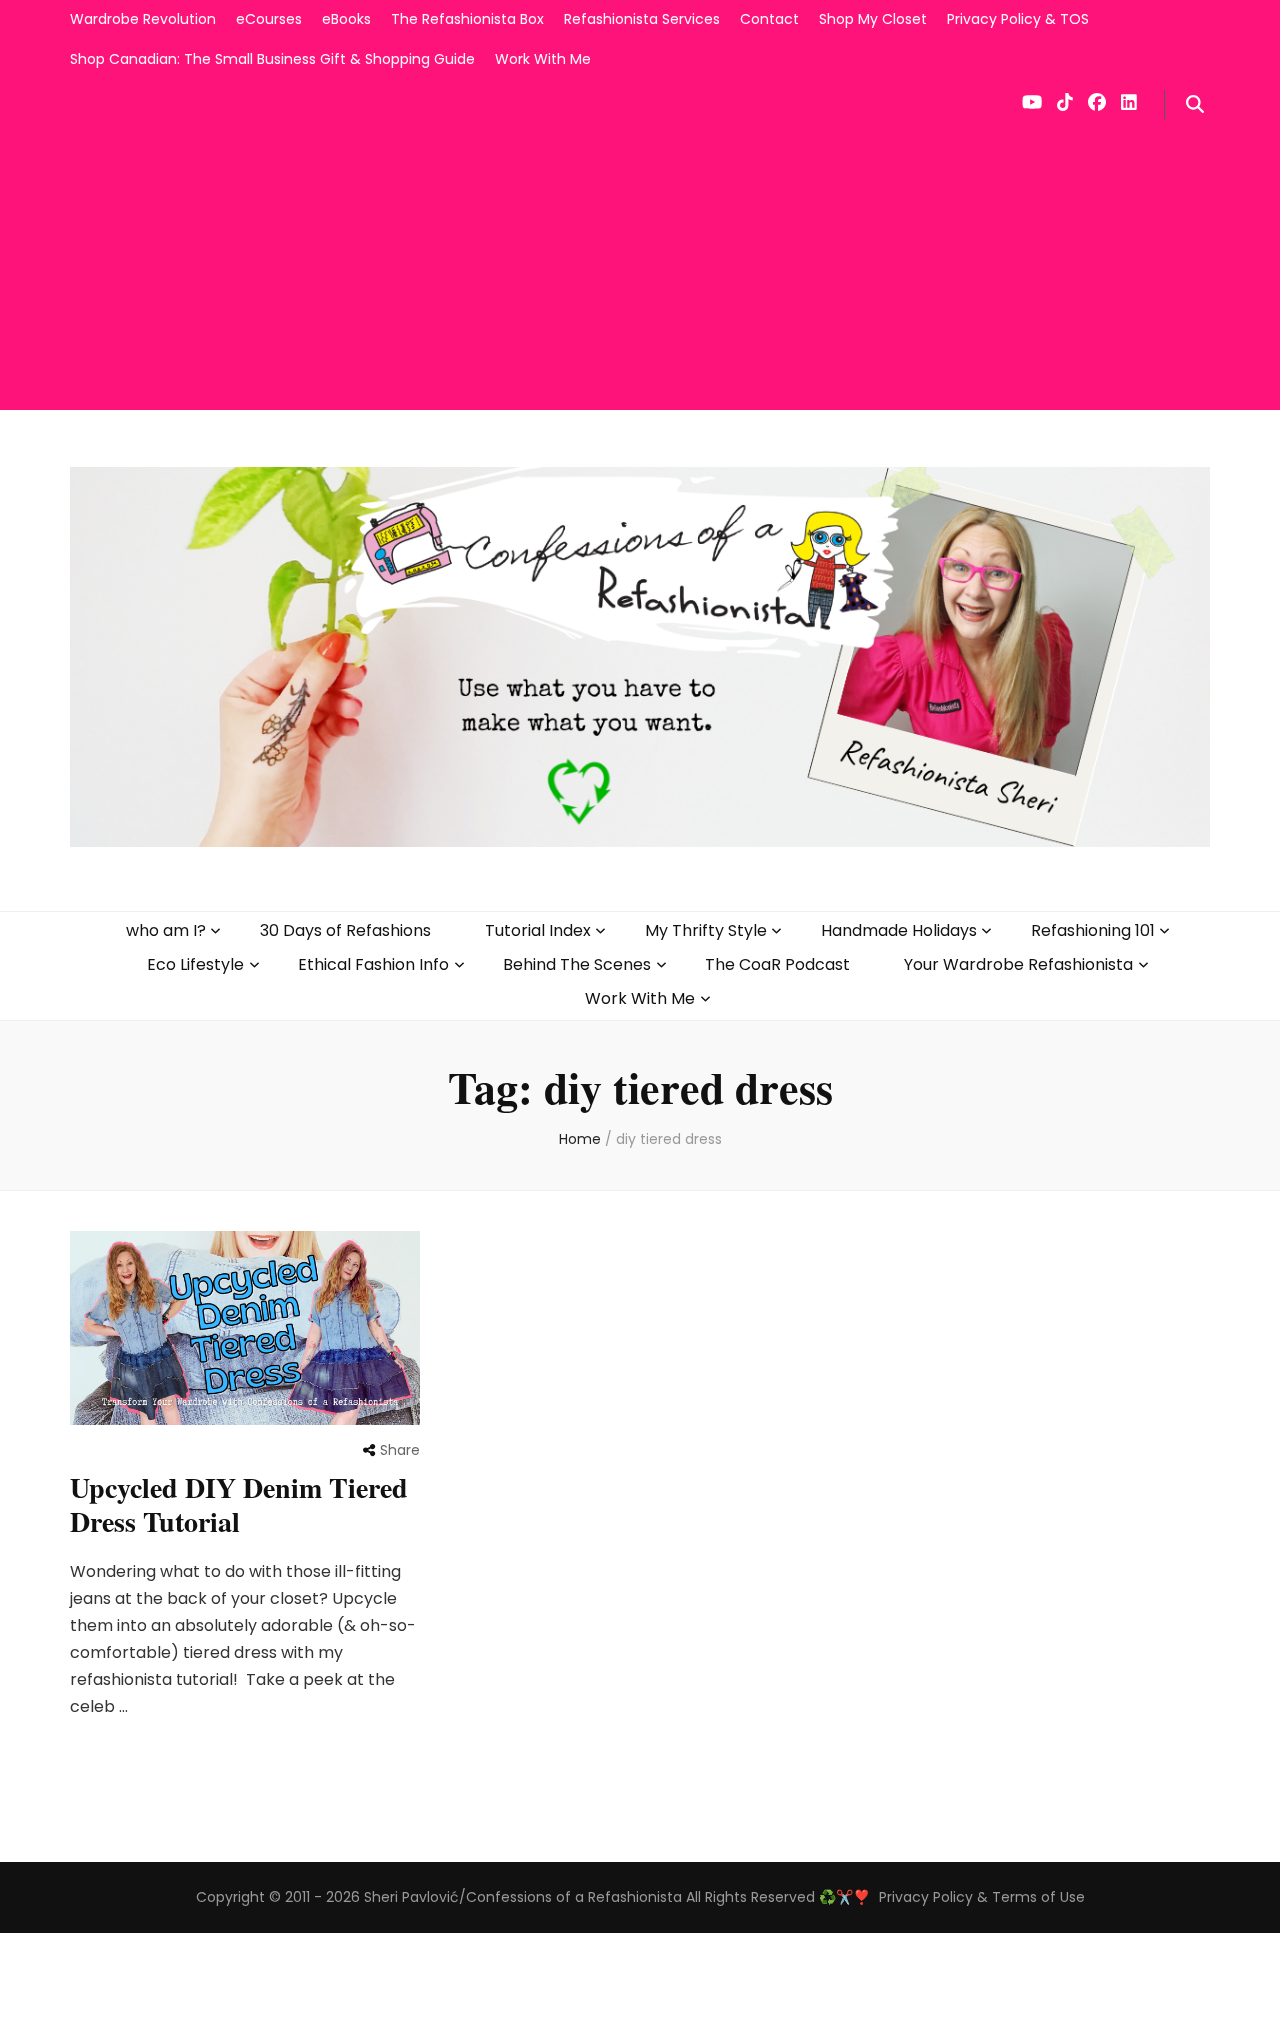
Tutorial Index (538, 930)
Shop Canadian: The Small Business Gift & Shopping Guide (272, 59)
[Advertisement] (640, 270)
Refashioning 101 (1093, 930)
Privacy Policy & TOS (1018, 19)
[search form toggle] (1195, 105)
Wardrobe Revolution (143, 19)
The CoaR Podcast (777, 964)
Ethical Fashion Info (373, 964)
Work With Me (543, 59)
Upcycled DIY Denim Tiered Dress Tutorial (239, 1504)
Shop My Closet (873, 19)
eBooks (346, 19)
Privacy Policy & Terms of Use (982, 1897)
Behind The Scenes (577, 964)
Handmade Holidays (899, 930)
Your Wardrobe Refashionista (1018, 964)
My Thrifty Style (706, 930)
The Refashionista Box (467, 19)
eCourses (269, 19)
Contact (769, 19)
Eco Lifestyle (195, 964)
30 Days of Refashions (345, 930)
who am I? (166, 930)
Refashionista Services (642, 19)
